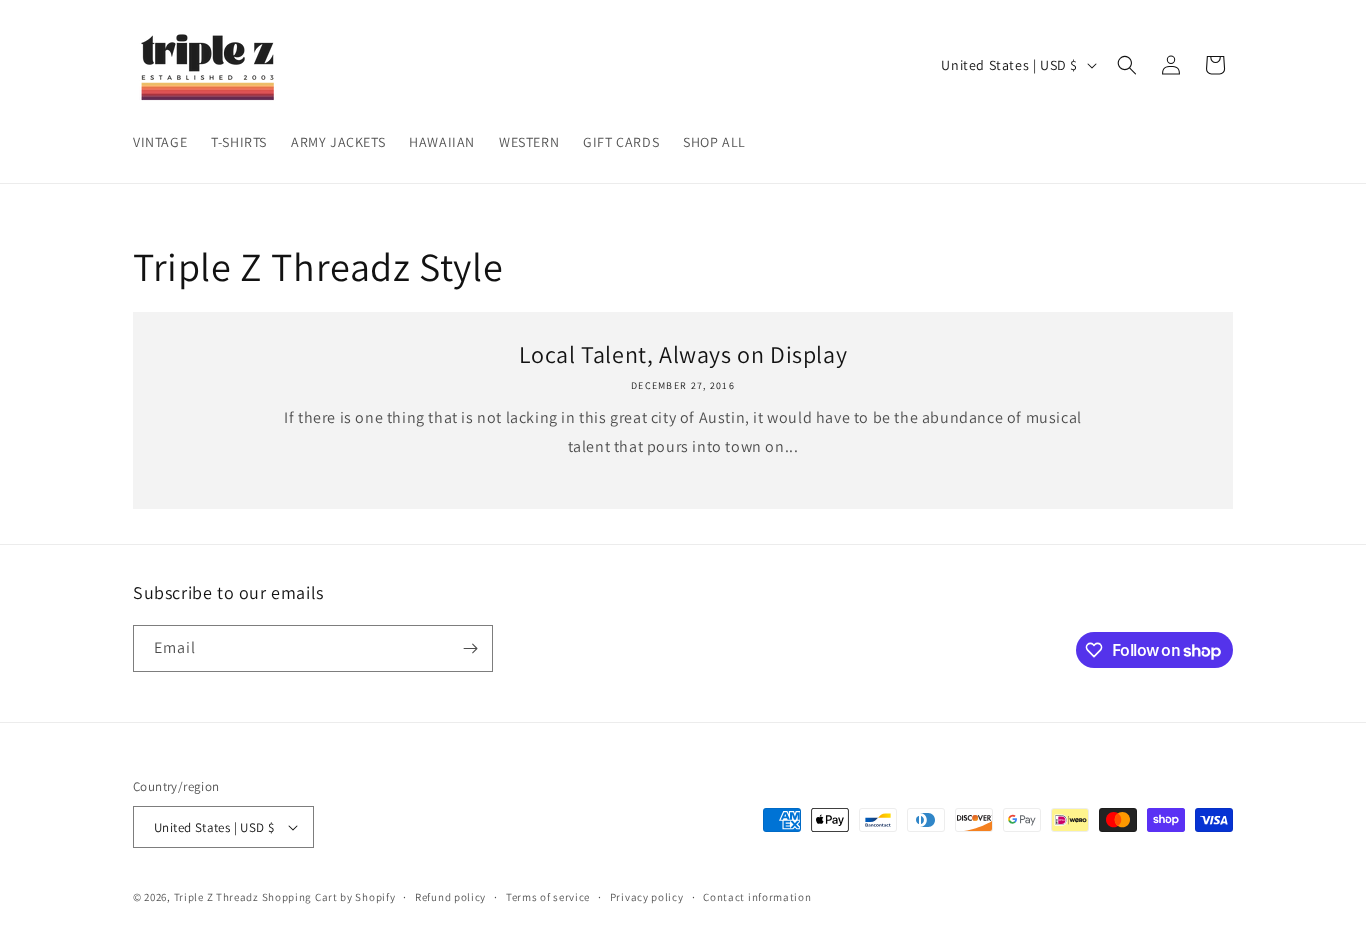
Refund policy (450, 897)
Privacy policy (647, 897)
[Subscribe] (470, 648)
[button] (1127, 65)
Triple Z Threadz (216, 897)
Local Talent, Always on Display (683, 354)
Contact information (757, 897)
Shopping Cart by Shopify (329, 897)
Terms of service (548, 897)
